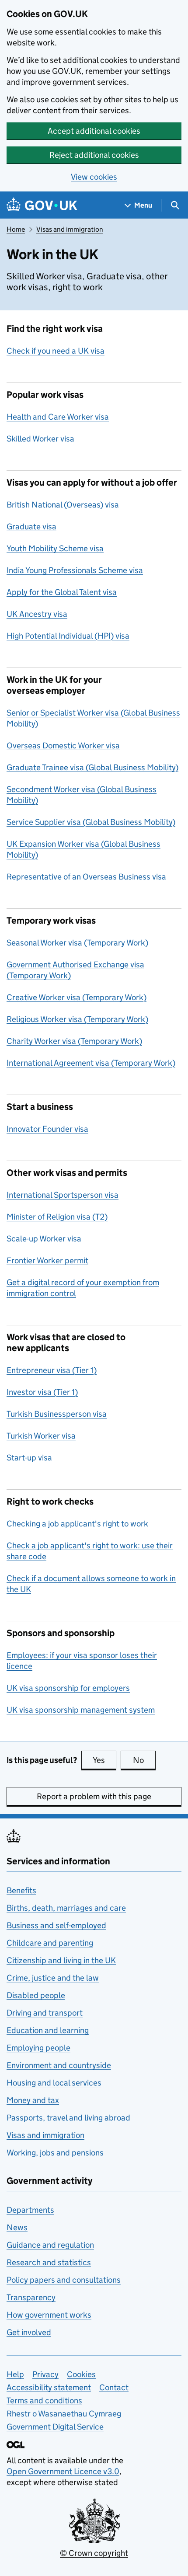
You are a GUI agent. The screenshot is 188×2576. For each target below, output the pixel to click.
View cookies (94, 177)
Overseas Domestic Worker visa (63, 746)
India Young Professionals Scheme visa (75, 570)
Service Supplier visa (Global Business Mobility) (91, 822)
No (144, 1760)
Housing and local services (54, 2083)
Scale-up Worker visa (44, 1239)
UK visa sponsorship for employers (68, 1688)
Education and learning (48, 2030)
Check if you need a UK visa (56, 351)
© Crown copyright (94, 2553)
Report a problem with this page (94, 1796)
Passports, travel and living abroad (68, 2118)
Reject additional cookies (94, 155)
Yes (104, 1760)
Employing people (38, 2048)
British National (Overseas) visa (63, 505)
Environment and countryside (59, 2065)
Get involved (29, 2332)
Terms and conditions (44, 2400)
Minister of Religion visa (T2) (57, 1217)
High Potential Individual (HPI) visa (68, 636)
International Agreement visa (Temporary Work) (91, 1063)
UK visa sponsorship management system (81, 1710)
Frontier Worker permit (47, 1260)
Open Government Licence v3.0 (63, 2471)
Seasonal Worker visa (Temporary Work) (77, 943)
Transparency (31, 2297)
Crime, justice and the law (53, 1978)
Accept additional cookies (94, 131)
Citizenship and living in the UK (61, 1960)
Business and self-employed (56, 1925)
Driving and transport (45, 2013)
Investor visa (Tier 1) (42, 1392)
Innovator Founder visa (47, 1129)
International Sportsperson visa (63, 1195)
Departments (30, 2210)
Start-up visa (29, 1458)
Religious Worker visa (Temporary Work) (77, 1019)
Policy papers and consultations (64, 2280)
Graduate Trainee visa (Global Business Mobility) (92, 767)
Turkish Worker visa (41, 1436)
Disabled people (36, 1995)
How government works (49, 2315)
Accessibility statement (49, 2387)
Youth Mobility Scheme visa (55, 548)
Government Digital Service (55, 2427)
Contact (114, 2387)
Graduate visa (31, 527)
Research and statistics (49, 2262)
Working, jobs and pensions (55, 2153)
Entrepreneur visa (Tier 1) (52, 1370)
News (17, 2227)
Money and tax (33, 2100)
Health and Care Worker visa (58, 417)
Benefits (21, 1890)
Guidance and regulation (50, 2245)
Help (15, 2374)
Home (16, 229)
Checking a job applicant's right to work (77, 1524)
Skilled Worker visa (40, 439)
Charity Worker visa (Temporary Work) (74, 1041)
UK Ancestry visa (37, 614)
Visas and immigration (70, 229)
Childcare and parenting (50, 1943)
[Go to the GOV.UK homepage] (42, 205)
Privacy (45, 2374)
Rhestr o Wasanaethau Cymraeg (64, 2414)
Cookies (81, 2374)
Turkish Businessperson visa (57, 1414)
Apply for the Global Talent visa (62, 592)
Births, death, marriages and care (66, 1908)
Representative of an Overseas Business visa (86, 877)
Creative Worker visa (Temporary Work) (77, 997)
